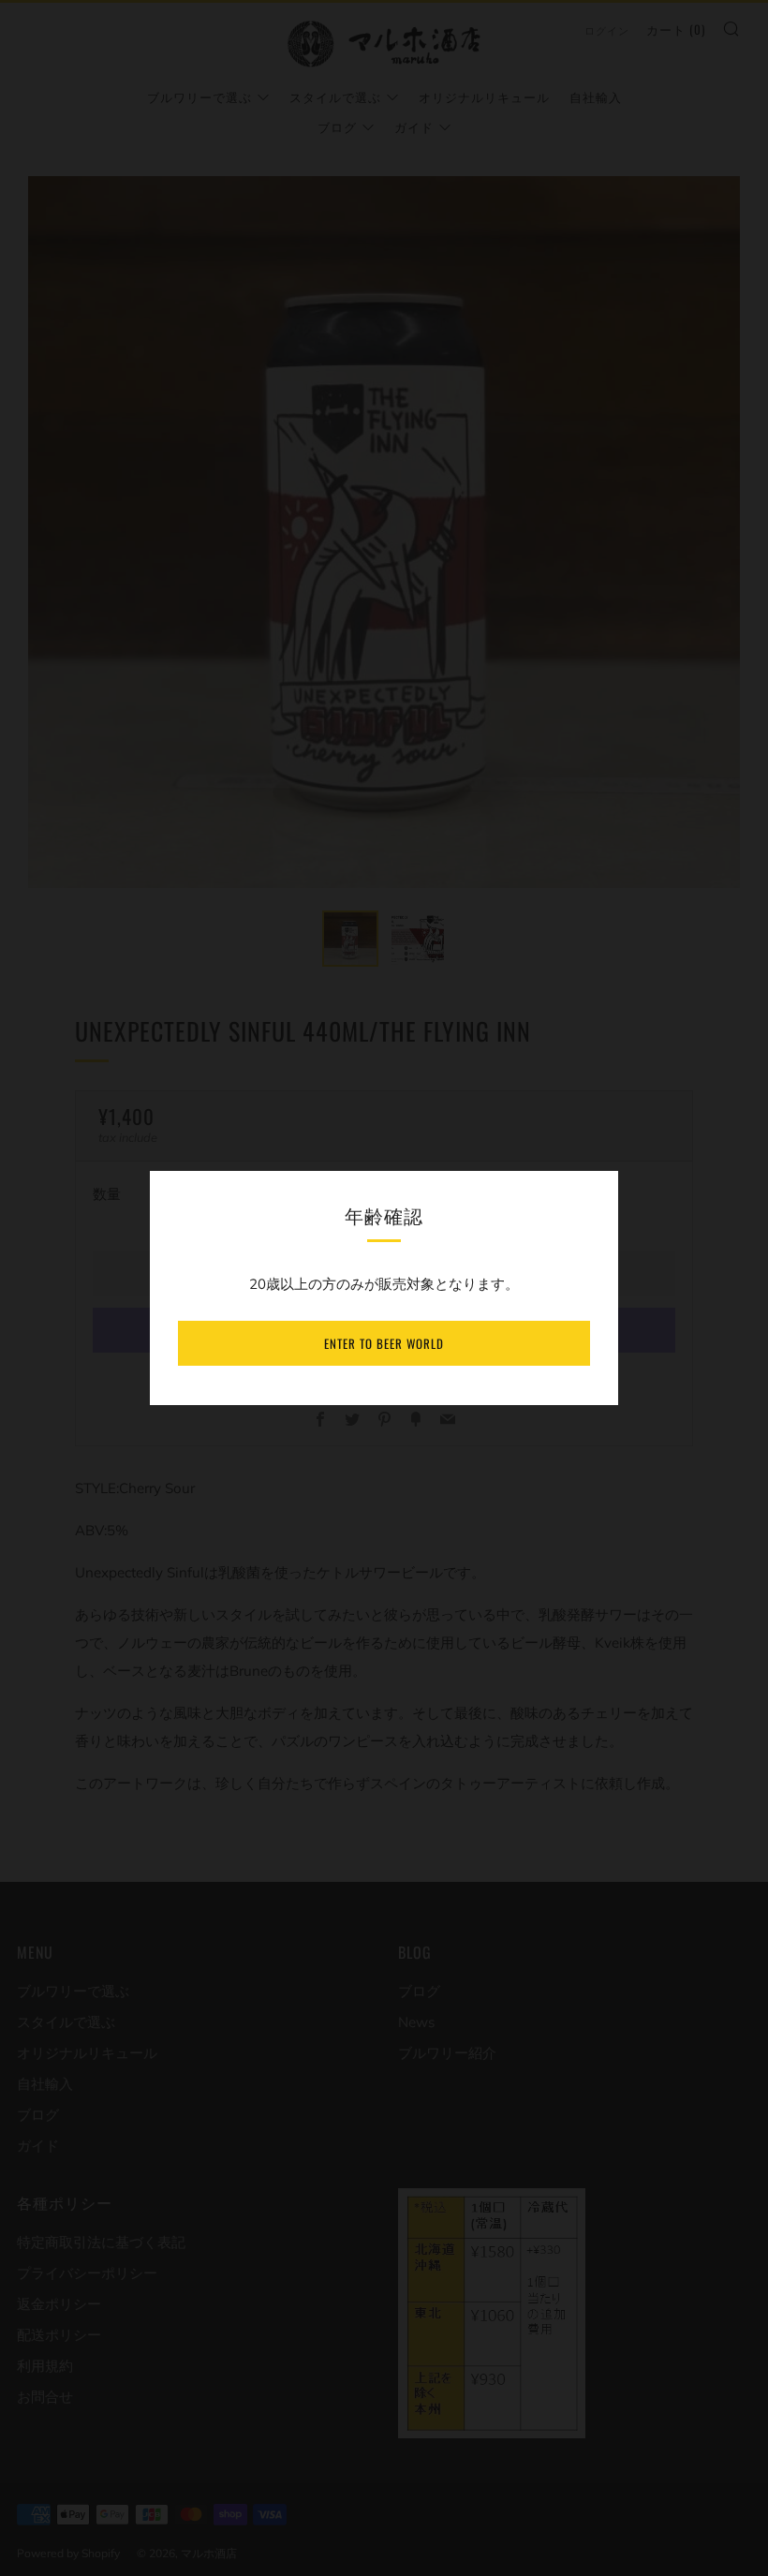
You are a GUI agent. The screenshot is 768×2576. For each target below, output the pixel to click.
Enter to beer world (384, 1343)
